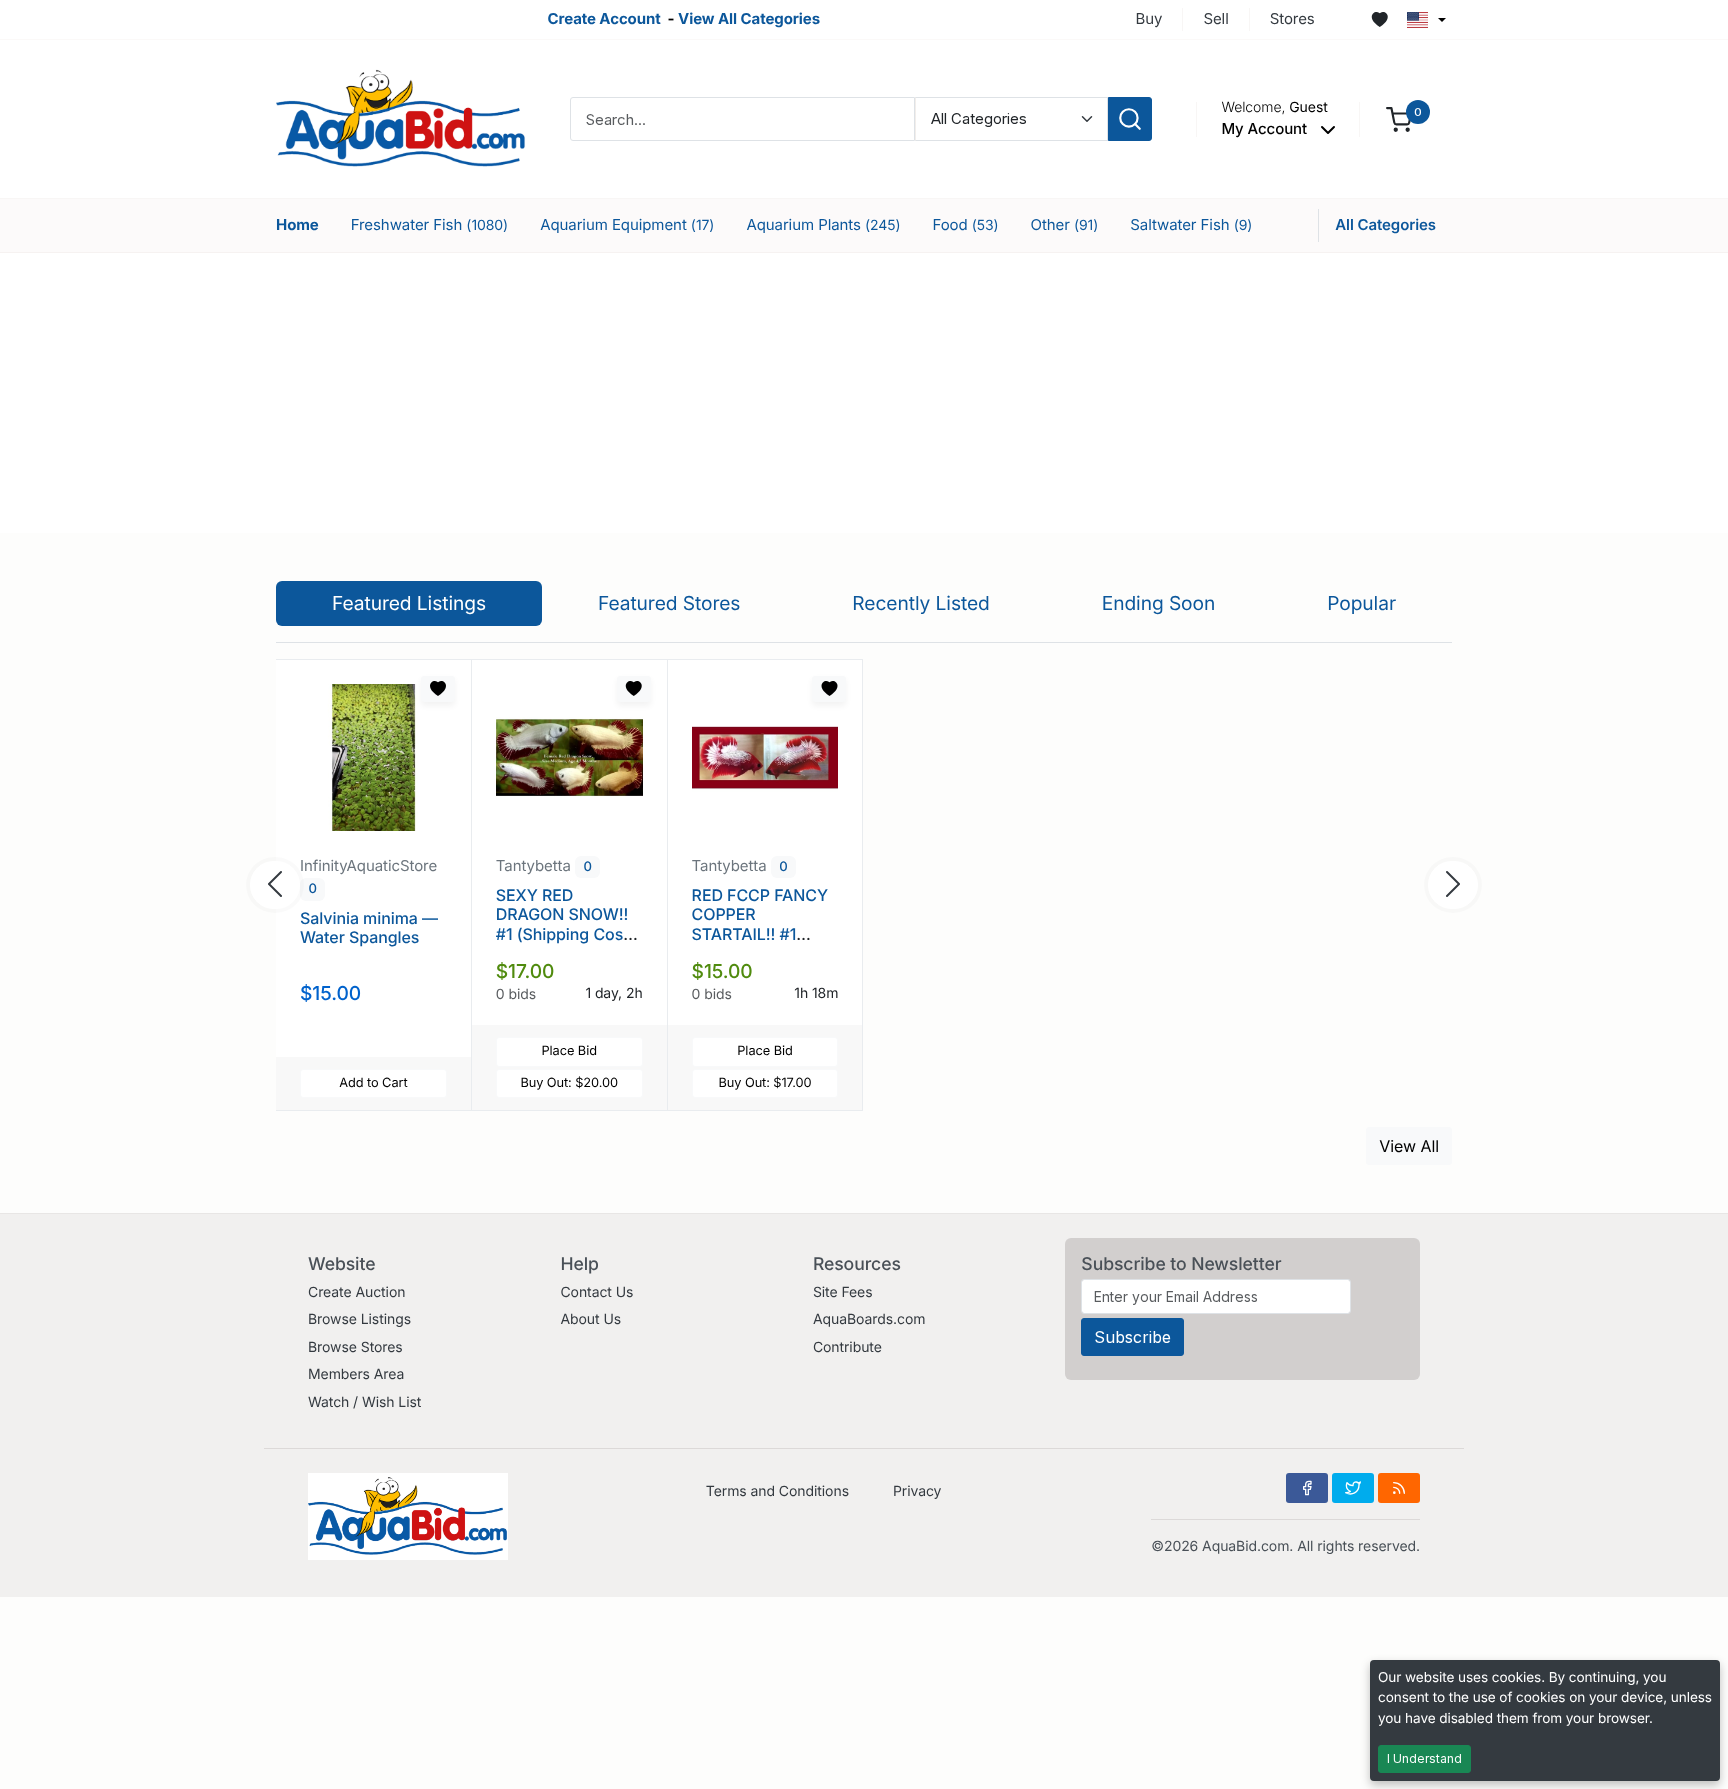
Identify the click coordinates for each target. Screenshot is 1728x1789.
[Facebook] (1307, 1488)
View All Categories (749, 18)
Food (965, 224)
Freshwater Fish (429, 224)
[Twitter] (1353, 1488)
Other (1065, 224)
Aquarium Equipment (627, 224)
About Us (590, 1319)
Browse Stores (355, 1347)
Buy (1149, 18)
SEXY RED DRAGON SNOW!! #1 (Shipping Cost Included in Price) (562, 924)
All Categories (1385, 224)
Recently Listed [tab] (920, 603)
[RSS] (1399, 1488)
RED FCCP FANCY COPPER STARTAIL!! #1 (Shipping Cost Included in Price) (760, 933)
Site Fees (843, 1292)
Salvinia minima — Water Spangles (369, 927)
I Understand (1424, 1758)
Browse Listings (359, 1319)
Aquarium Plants (823, 224)
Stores (1292, 18)
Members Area (356, 1374)
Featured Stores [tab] (669, 603)
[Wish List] (1380, 20)
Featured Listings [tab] (409, 603)
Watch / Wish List (364, 1402)
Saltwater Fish (1191, 224)
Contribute (847, 1347)
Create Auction (356, 1292)
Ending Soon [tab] (1159, 603)
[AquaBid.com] (401, 117)
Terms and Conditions (777, 1491)
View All (1409, 1146)
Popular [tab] (1361, 603)
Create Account (603, 18)
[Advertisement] (864, 393)
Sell (1215, 18)
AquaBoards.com (869, 1319)
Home (297, 224)
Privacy (917, 1491)
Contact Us (596, 1292)
